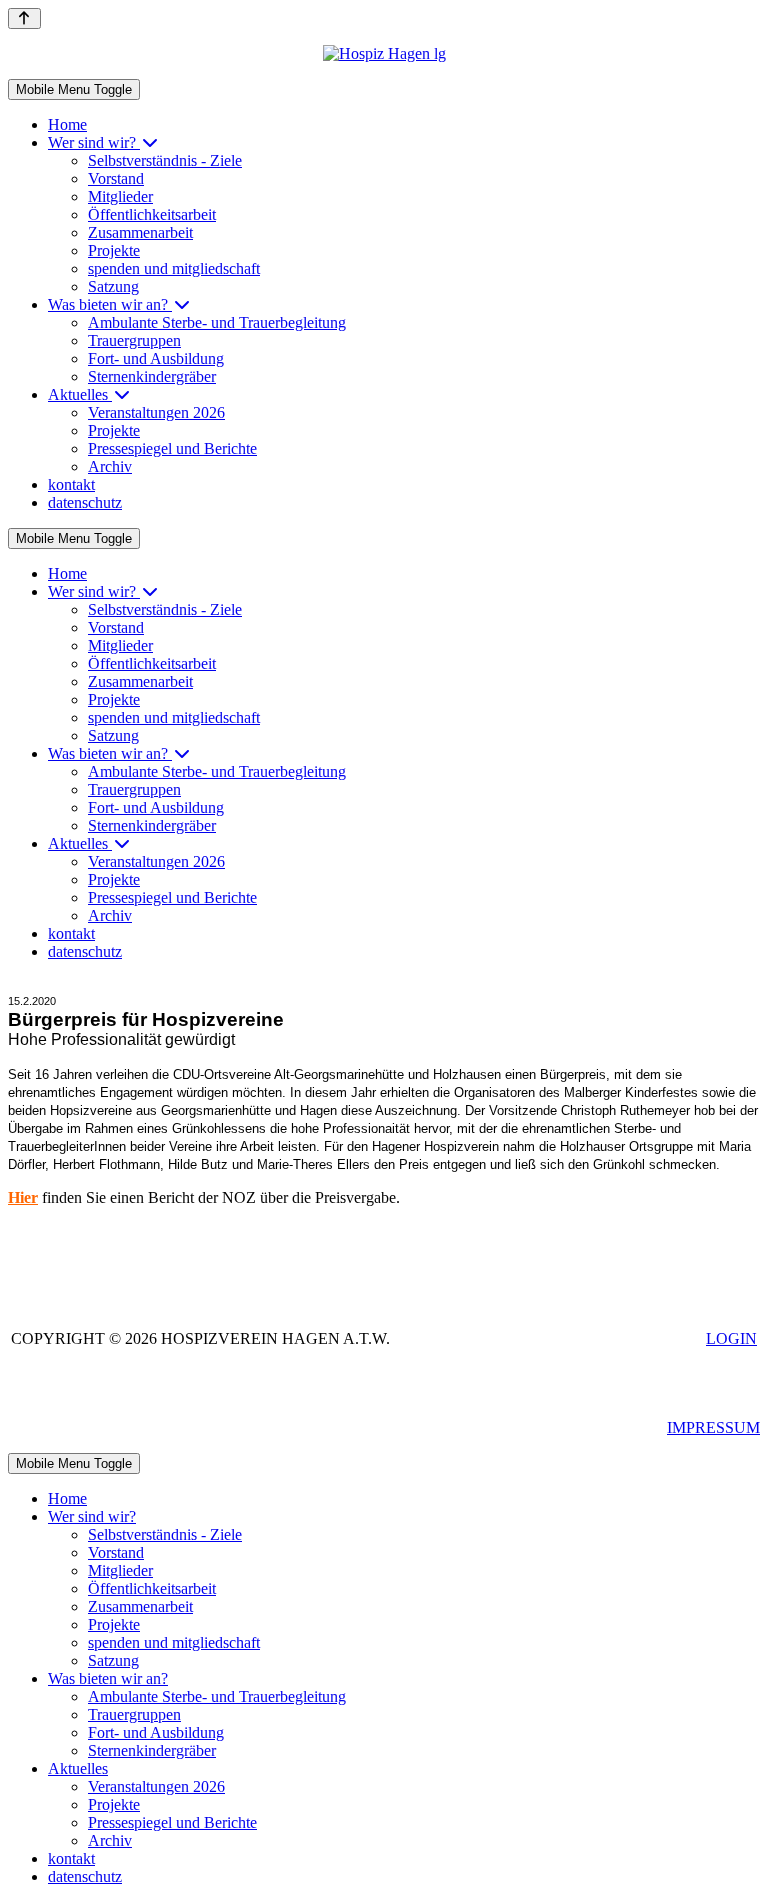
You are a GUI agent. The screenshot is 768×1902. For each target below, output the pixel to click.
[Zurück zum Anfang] (24, 18)
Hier (23, 1197)
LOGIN (731, 1338)
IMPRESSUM (713, 1427)
